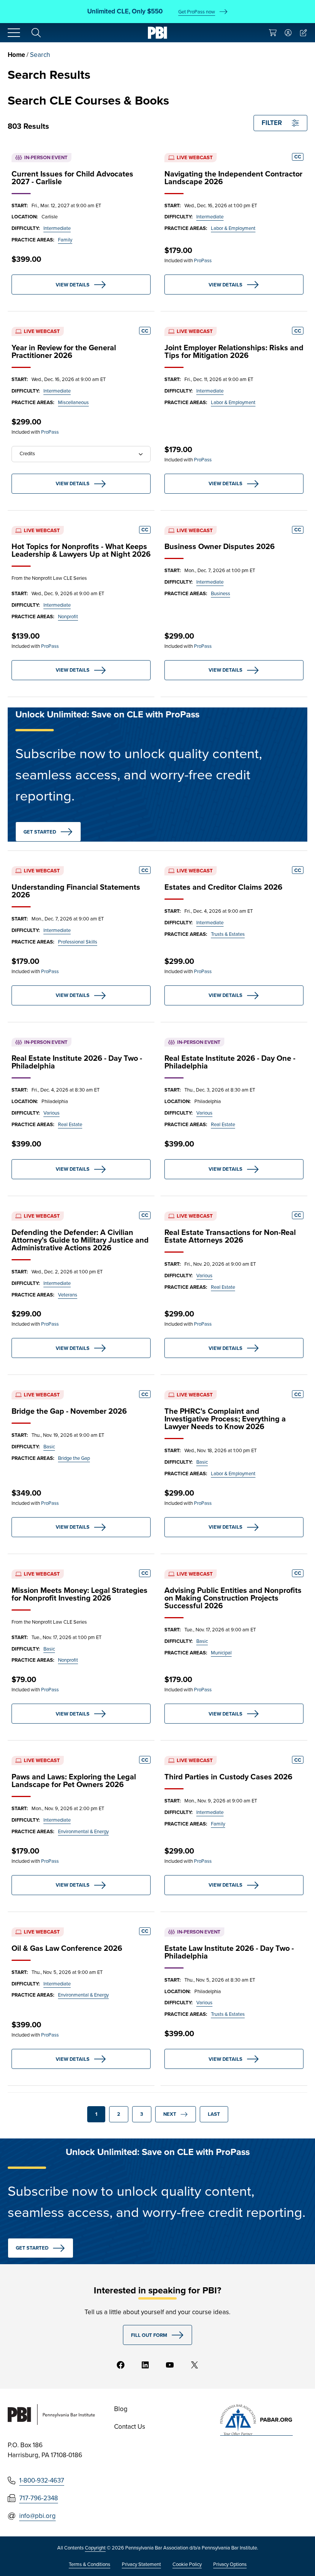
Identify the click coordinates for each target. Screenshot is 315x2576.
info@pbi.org (37, 2516)
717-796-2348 (39, 2498)
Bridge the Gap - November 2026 (69, 1411)
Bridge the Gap (74, 1458)
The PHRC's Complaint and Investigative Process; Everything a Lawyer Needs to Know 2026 (225, 1419)
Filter (272, 123)
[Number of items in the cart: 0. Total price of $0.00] (273, 33)
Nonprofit (68, 617)
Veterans (68, 1295)
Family (65, 240)
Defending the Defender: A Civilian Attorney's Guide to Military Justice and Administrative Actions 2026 (80, 1240)
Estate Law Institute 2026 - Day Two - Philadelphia (229, 1952)
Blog (121, 2409)
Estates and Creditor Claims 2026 (223, 887)
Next (170, 2114)
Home (16, 55)
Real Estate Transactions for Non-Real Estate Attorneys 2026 (230, 1236)
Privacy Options (230, 2564)
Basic (49, 1447)
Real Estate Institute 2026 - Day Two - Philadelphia (77, 1062)
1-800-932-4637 (42, 2480)
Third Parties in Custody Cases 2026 (228, 1777)
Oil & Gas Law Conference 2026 (67, 1948)
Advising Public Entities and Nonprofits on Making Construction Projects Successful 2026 (233, 1598)
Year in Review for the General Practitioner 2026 (64, 351)
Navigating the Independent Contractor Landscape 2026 (233, 178)
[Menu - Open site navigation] (14, 33)
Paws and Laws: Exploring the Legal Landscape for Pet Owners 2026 (74, 1781)
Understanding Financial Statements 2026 (76, 891)
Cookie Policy (187, 2564)
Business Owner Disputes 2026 (220, 546)
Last (214, 2114)
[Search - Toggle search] (36, 33)
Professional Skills (78, 942)
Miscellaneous (73, 402)
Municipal (221, 1653)
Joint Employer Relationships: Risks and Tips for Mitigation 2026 (234, 351)
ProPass (203, 260)
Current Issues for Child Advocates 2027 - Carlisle (72, 178)
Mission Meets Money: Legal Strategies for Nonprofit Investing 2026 (80, 1594)
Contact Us (130, 2427)
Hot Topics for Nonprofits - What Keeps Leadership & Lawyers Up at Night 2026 (81, 550)
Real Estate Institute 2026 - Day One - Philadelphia (230, 1062)
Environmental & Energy (83, 1831)
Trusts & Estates (228, 934)
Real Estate (70, 1124)
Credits (27, 453)
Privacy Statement (141, 2564)
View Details (73, 285)
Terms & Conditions (90, 2564)
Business (220, 593)
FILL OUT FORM (149, 2335)
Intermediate (57, 228)
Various (51, 1113)
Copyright (95, 2548)
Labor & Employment (233, 228)
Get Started (40, 832)
